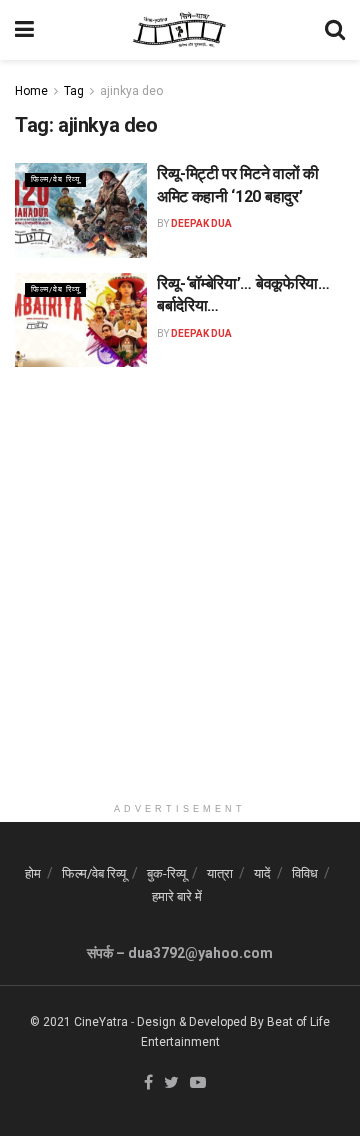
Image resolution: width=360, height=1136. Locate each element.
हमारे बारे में (177, 896)
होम (33, 873)
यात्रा (220, 873)
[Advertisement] (180, 613)
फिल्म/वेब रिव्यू (55, 179)
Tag (74, 91)
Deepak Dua (201, 223)
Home (31, 91)
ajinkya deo (131, 91)
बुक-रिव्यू (166, 873)
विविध (305, 873)
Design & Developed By (200, 1022)
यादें (262, 873)
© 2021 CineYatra (79, 1022)
